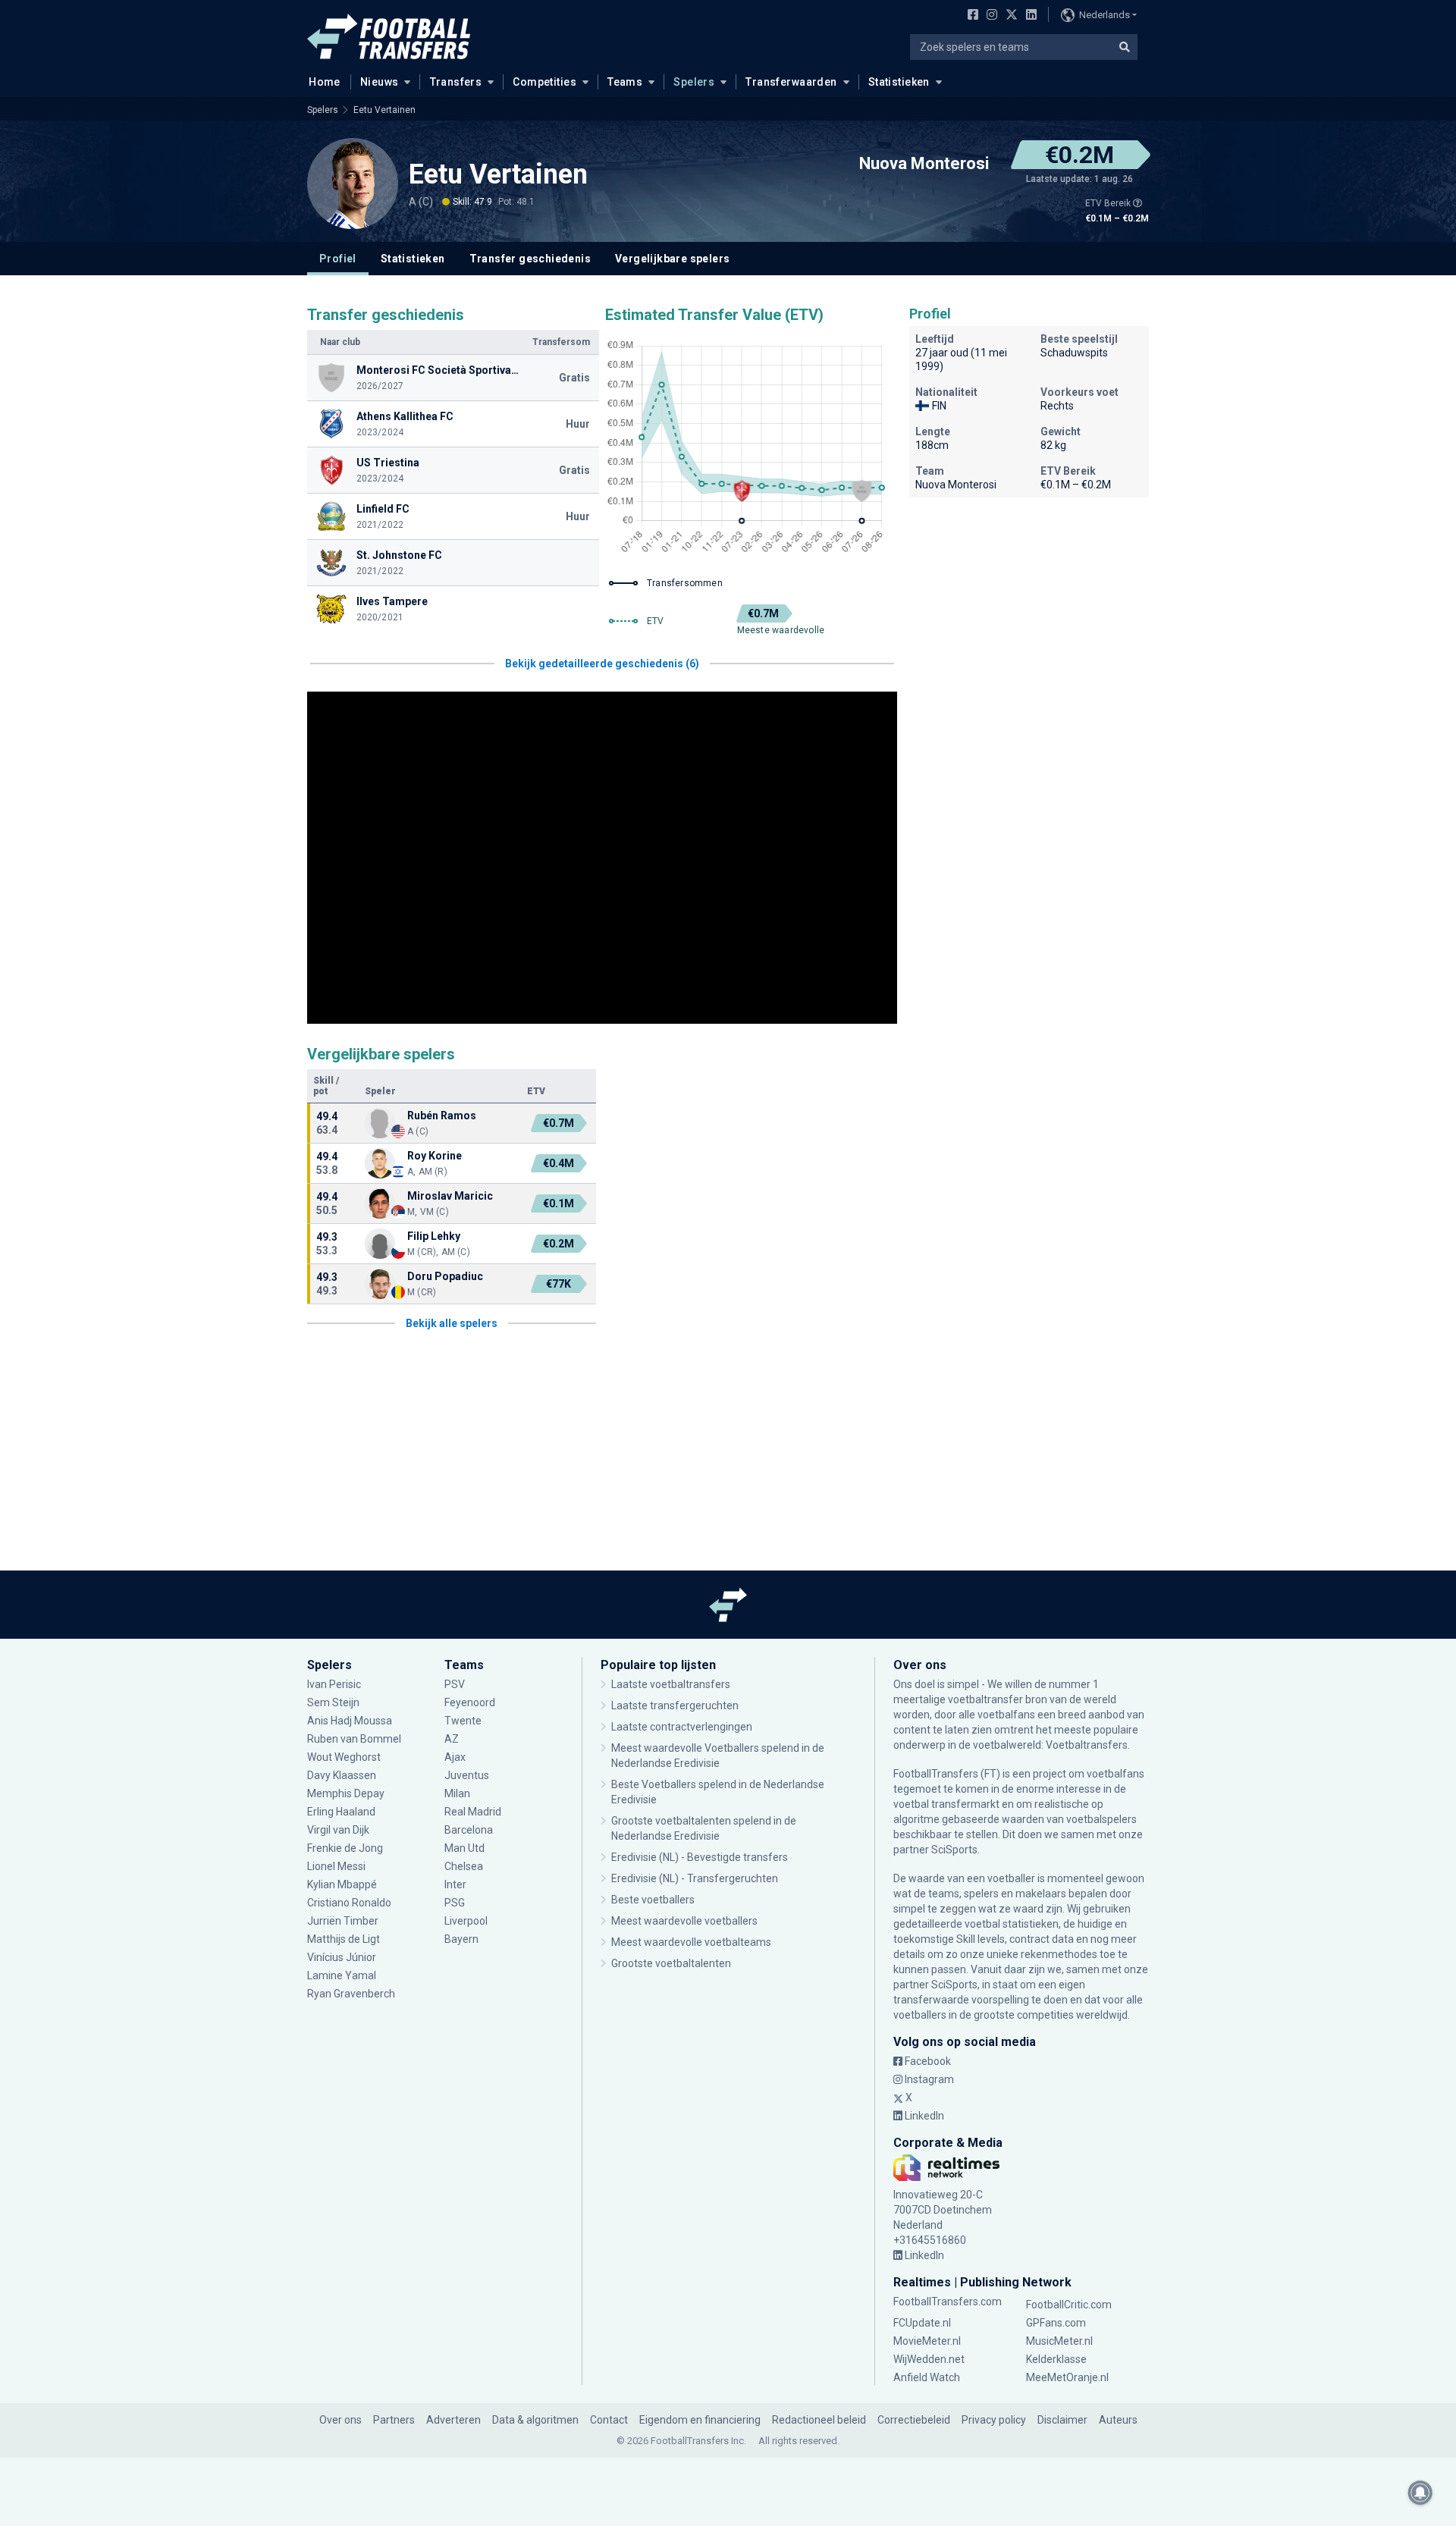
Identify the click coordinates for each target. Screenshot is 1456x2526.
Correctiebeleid (914, 2420)
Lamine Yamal (342, 1975)
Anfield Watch (927, 2377)
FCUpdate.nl (922, 2323)
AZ (452, 1739)
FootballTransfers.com (948, 2302)
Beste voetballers (653, 1900)
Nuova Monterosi (924, 164)
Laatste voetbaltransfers (671, 1684)
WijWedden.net (929, 2359)
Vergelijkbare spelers (672, 259)
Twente (463, 1721)
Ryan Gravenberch (351, 1994)
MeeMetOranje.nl (1067, 2377)
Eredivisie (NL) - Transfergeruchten (695, 1878)
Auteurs (1118, 2420)
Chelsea (464, 1866)
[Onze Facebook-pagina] (970, 16)
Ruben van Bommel (354, 1739)
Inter (455, 1884)
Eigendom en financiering (700, 2420)
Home (325, 82)
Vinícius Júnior (342, 1957)
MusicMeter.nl (1059, 2341)
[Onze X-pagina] (1010, 16)
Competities (544, 82)
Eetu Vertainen (384, 110)
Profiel (338, 259)
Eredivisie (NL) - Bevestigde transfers (700, 1857)
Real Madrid (473, 1812)
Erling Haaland (341, 1812)
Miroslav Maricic (450, 1196)
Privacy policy (994, 2420)
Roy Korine (435, 1156)
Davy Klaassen (343, 1775)
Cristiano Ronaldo (349, 1903)
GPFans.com (1056, 2323)
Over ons (340, 2420)
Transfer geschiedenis (530, 259)
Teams (625, 82)
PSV (455, 1684)
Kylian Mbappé (343, 1884)
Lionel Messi (337, 1866)
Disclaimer (1062, 2420)
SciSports (954, 1850)
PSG (455, 1903)
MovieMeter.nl (927, 2341)
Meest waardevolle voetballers (684, 1921)
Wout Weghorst (344, 1757)
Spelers (694, 82)
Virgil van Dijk (339, 1830)
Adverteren (453, 2420)
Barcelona (469, 1830)
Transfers (456, 82)
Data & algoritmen (535, 2420)
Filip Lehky (434, 1236)
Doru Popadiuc (445, 1276)
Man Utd (464, 1848)
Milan (457, 1793)
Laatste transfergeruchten (675, 1705)
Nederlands (1105, 15)
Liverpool (466, 1921)
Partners (394, 2420)
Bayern (461, 1939)
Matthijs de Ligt (345, 1939)
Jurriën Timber (343, 1921)
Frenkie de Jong (346, 1848)
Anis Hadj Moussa (350, 1721)
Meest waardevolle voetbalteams (691, 1942)
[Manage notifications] (1420, 2493)
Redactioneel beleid (819, 2420)
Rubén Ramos (442, 1116)
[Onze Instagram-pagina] (989, 16)
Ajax (455, 1757)
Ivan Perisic (334, 1684)
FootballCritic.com (1069, 2305)
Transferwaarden (791, 82)
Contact (609, 2420)
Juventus (467, 1775)
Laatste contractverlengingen (682, 1727)
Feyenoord (470, 1702)
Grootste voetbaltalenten (671, 1963)
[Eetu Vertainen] (353, 184)
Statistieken (899, 82)
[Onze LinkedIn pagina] (1028, 16)
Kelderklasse (1056, 2359)
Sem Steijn (333, 1702)
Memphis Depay (346, 1793)
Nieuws (380, 82)
